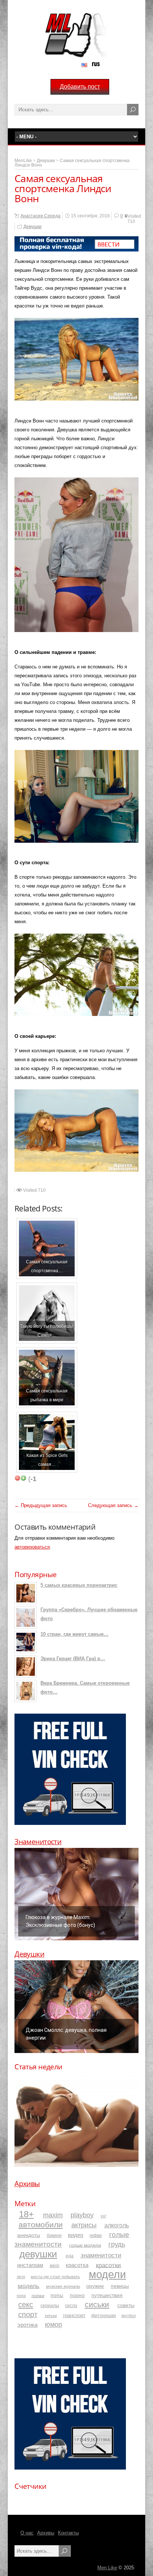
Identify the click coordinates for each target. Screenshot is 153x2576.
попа (21, 2296)
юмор (53, 2325)
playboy (82, 2215)
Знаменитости (38, 1842)
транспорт (74, 2316)
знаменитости (101, 2255)
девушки (38, 2254)
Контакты (68, 2533)
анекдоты (29, 2235)
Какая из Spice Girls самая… (47, 1460)
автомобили (41, 2225)
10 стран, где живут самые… (74, 1634)
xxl (103, 2216)
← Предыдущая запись (41, 1505)
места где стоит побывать (55, 2277)
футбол (128, 2316)
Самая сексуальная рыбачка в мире (47, 1395)
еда (70, 2256)
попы (57, 2295)
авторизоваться (32, 1547)
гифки (96, 2236)
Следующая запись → (113, 1505)
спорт (28, 2315)
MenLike (23, 161)
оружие (95, 2286)
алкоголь (117, 2225)
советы (126, 2305)
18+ (26, 2214)
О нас (27, 2533)
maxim (53, 2215)
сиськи (97, 2304)
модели (107, 2274)
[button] (76, 1894)
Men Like (107, 2568)
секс (26, 2304)
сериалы (50, 2305)
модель (29, 2286)
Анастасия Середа (40, 216)
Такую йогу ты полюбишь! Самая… (47, 1331)
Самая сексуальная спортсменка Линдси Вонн (72, 163)
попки (38, 2295)
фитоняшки (104, 2315)
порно (77, 2295)
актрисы (84, 2225)
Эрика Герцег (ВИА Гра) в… (73, 1659)
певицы (120, 2286)
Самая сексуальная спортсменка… (47, 1266)
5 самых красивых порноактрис (79, 1585)
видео (76, 2235)
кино (55, 2265)
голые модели (85, 2245)
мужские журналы (63, 2286)
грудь (117, 2244)
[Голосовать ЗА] (23, 1478)
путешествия (107, 2295)
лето (21, 2277)
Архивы (27, 2184)
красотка (77, 2265)
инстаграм (30, 2265)
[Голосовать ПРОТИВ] (17, 1478)
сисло (71, 2305)
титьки (51, 2316)
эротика (27, 2325)
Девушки (46, 161)
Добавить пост (80, 87)
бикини (54, 2236)
